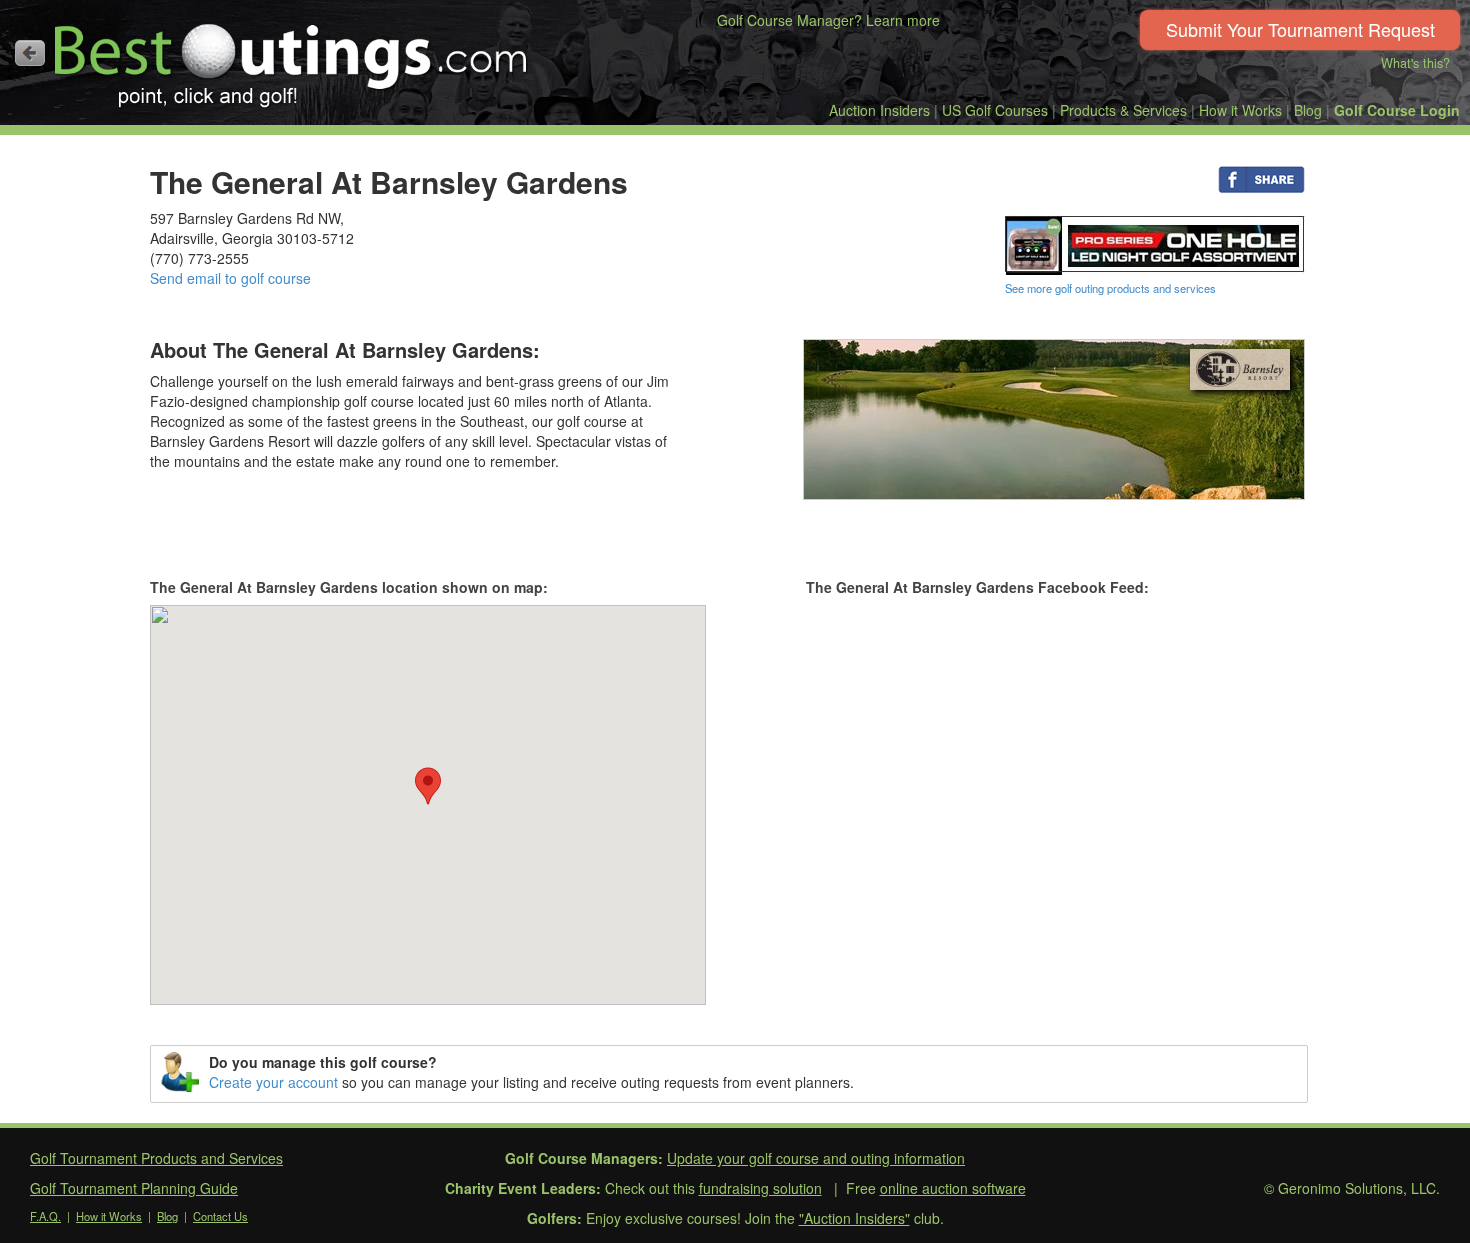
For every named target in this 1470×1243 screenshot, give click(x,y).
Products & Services (1123, 110)
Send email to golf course (230, 278)
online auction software (953, 1188)
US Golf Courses (995, 110)
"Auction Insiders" (854, 1218)
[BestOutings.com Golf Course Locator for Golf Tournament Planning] (291, 58)
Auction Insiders (879, 110)
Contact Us (220, 1216)
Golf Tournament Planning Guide (134, 1188)
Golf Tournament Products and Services (156, 1158)
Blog (1308, 110)
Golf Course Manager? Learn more (828, 20)
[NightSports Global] (1155, 243)
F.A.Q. (45, 1216)
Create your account (273, 1082)
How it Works (1240, 110)
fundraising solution (760, 1188)
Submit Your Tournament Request (1300, 29)
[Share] (1261, 178)
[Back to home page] (30, 53)
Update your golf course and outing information (816, 1158)
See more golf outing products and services (1110, 288)
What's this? (1415, 63)
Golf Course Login (1397, 110)
